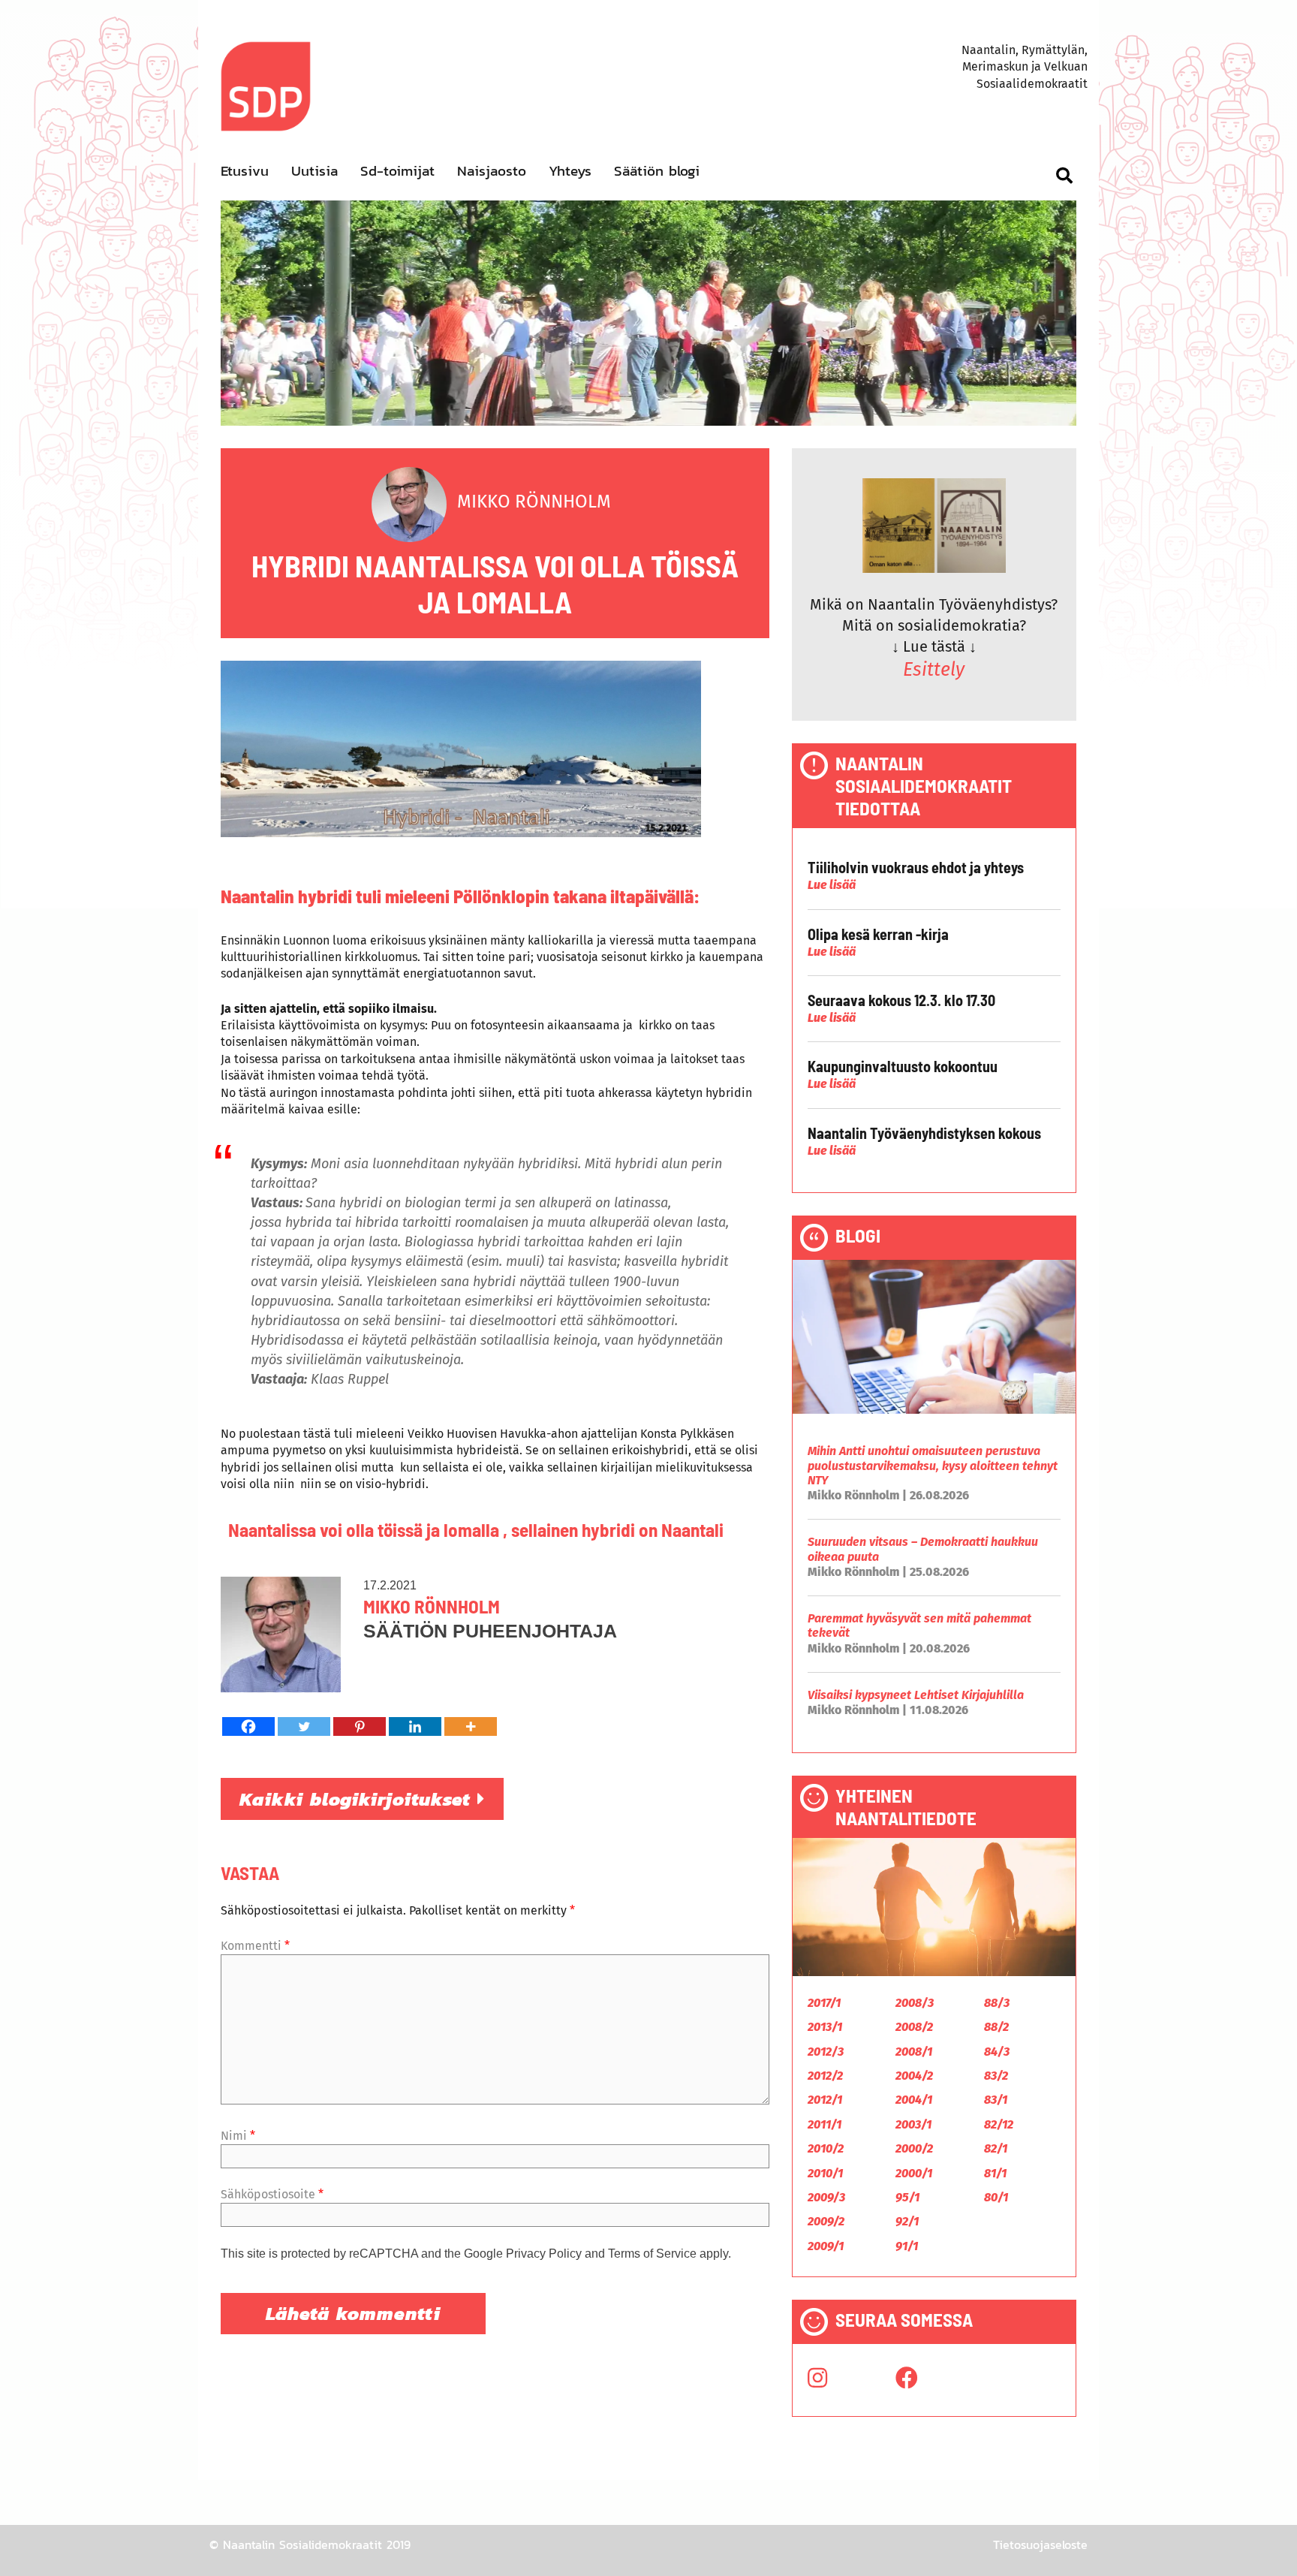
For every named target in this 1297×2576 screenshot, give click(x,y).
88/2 (996, 2027)
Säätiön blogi (657, 171)
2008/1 (914, 2052)
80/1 (996, 2197)
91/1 (907, 2246)
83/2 (996, 2076)
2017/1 (824, 2003)
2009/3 (826, 2197)
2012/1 (825, 2100)
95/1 (907, 2197)
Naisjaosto (492, 171)
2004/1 (914, 2100)
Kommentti (255, 1946)
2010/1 (825, 2173)
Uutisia (314, 171)
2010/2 (826, 2148)
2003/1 (913, 2124)
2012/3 (826, 2052)
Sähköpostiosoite (272, 2194)
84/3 (997, 2052)
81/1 (995, 2173)
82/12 (999, 2124)
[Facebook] (248, 1726)
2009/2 (826, 2221)
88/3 (997, 2003)
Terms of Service (652, 2254)
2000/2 (914, 2148)
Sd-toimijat (397, 171)
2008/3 (915, 2003)
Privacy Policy (544, 2254)
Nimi (238, 2136)
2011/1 (825, 2124)
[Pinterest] (360, 1726)
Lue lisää (832, 885)
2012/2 (825, 2076)
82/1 (996, 2148)
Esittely (934, 670)
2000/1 (914, 2173)
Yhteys (570, 171)
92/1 (907, 2221)
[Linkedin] (415, 1726)
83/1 (996, 2100)
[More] (471, 1726)
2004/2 (914, 2076)
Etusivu (245, 171)
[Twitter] (304, 1726)
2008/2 (914, 2027)
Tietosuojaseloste (1040, 2544)
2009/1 (826, 2246)
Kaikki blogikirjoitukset (358, 1799)
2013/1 (825, 2027)
